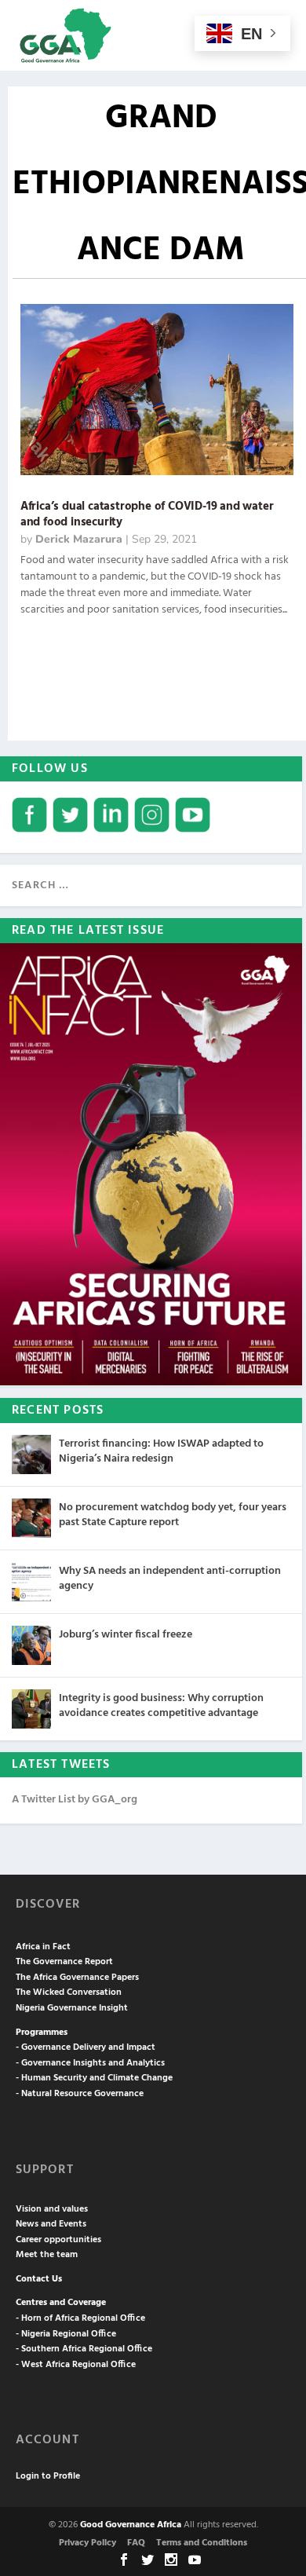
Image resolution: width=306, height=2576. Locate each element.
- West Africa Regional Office (76, 2365)
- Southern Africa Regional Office (84, 2349)
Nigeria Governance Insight (72, 2008)
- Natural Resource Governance (80, 2094)
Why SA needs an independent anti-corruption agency (170, 1578)
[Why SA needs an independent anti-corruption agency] (31, 1582)
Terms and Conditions (202, 2543)
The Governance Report (64, 1962)
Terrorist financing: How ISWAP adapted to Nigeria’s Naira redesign (161, 1451)
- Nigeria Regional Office (66, 2334)
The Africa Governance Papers (77, 1978)
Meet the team (47, 2255)
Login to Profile (48, 2476)
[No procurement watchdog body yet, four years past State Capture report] (31, 1518)
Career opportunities (58, 2240)
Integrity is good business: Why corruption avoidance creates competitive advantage (161, 1705)
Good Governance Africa (131, 2525)
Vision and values (52, 2209)
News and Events (51, 2224)
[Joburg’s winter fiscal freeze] (31, 1645)
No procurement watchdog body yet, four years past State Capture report (173, 1515)
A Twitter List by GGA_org (75, 1800)
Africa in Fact (43, 1947)
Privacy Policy (87, 2543)
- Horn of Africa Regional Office (80, 2318)
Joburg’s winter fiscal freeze (126, 1635)
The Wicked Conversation (69, 1992)
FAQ (136, 2543)
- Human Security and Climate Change (94, 2078)
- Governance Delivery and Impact (86, 2047)
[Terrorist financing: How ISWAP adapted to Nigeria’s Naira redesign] (31, 1454)
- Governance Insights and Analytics (90, 2063)
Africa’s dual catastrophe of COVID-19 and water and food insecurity (147, 515)
